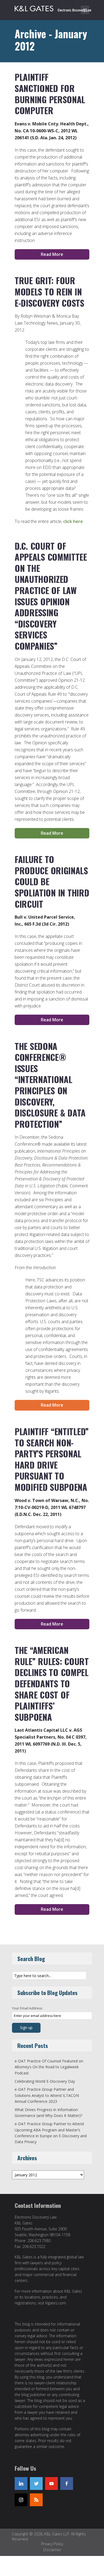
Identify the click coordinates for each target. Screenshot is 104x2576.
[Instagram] (21, 2500)
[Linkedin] (21, 2483)
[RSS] (36, 2500)
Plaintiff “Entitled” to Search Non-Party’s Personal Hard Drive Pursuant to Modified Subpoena (52, 1459)
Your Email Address (27, 2008)
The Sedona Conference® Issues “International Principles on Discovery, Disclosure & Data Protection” (50, 1085)
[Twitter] (36, 2483)
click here (73, 521)
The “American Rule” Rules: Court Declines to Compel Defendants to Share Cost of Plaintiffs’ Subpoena (52, 1683)
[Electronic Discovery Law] (53, 7)
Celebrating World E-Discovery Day (45, 2081)
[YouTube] (51, 2483)
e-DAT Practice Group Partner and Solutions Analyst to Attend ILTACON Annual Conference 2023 (47, 2095)
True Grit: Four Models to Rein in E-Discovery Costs (49, 291)
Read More (52, 254)
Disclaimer (52, 2550)
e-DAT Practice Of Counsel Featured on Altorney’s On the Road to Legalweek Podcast (49, 2067)
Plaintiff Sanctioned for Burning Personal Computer (50, 94)
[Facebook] (67, 2483)
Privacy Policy (52, 2544)
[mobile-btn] (85, 10)
